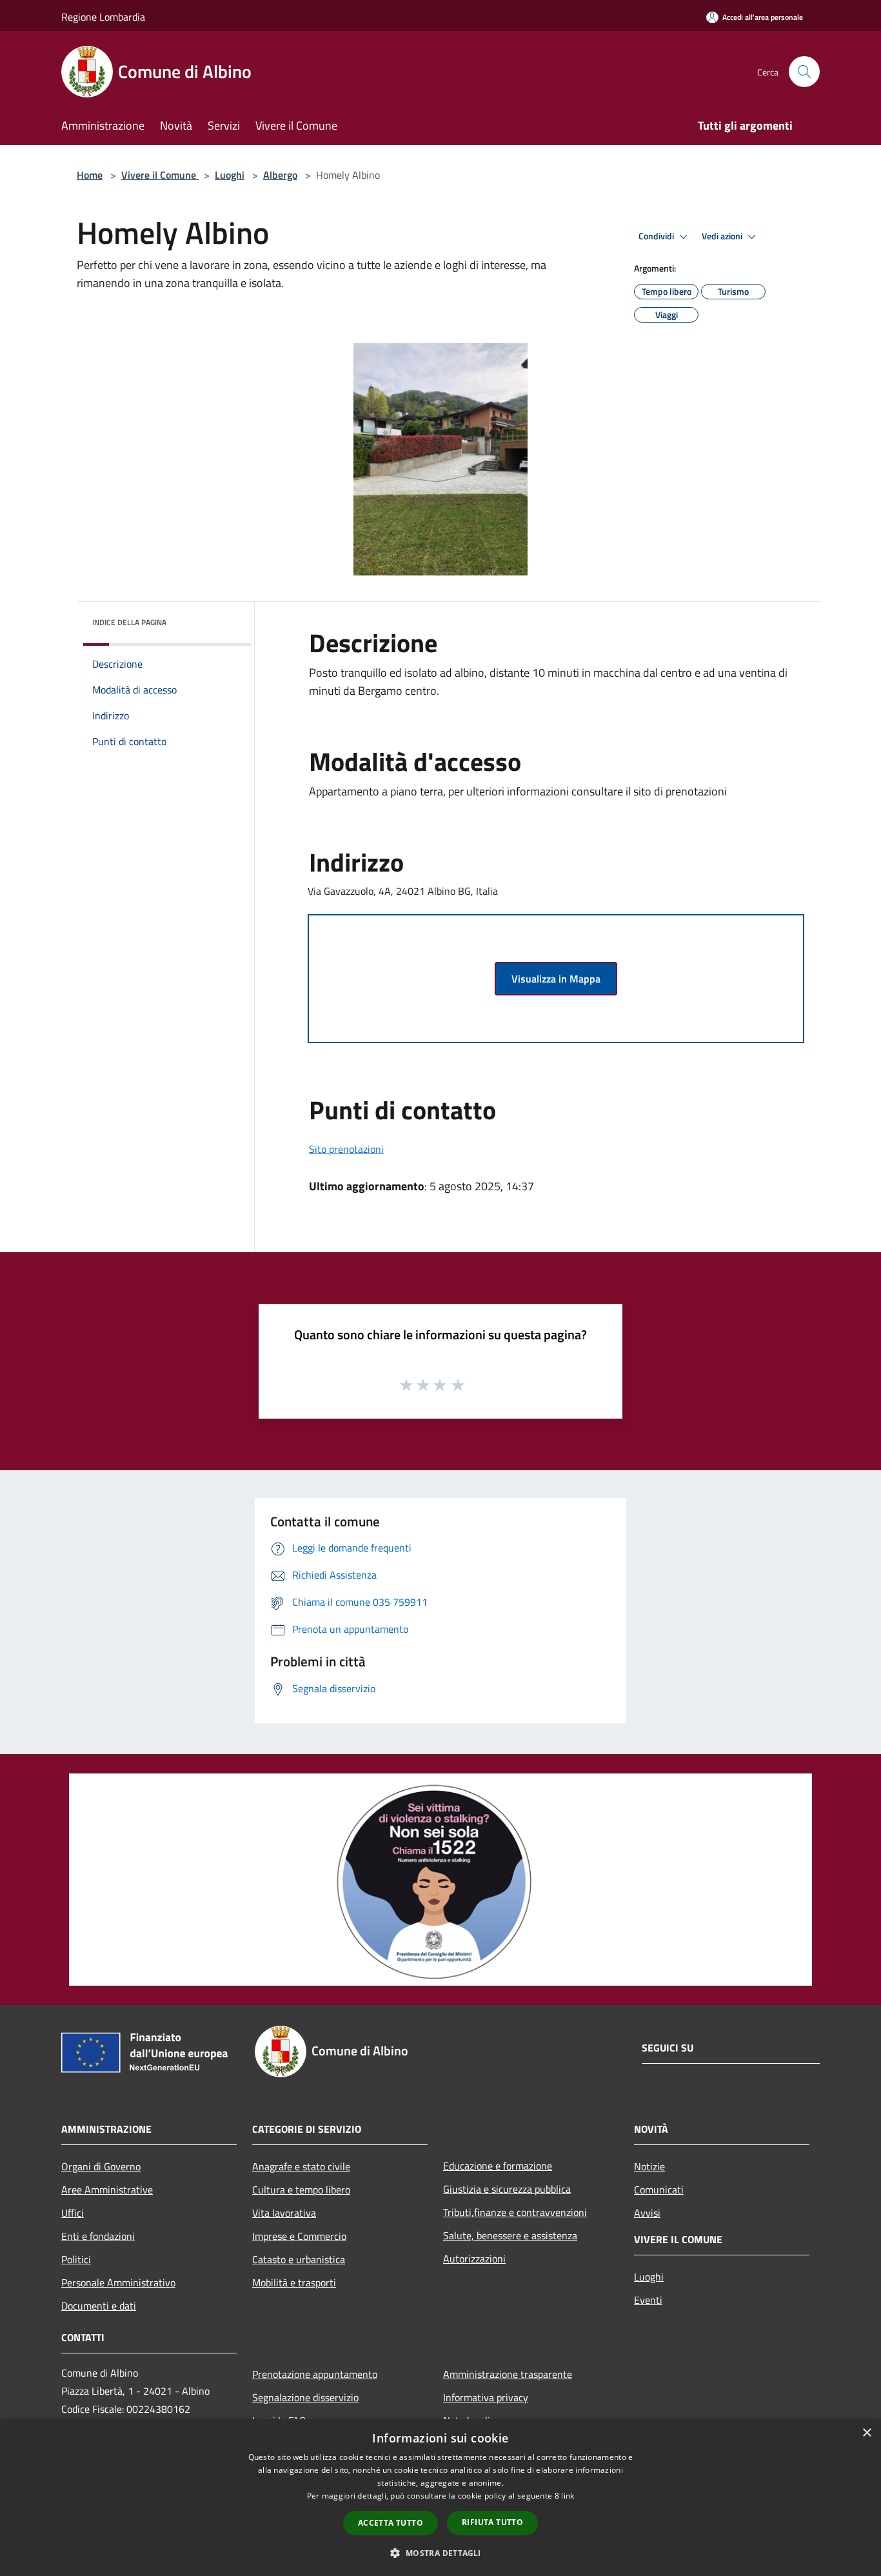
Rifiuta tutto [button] (492, 2522)
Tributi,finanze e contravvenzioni (515, 2212)
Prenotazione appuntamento (315, 2374)
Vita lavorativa (284, 2213)
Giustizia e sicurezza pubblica (507, 2189)
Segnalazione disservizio (305, 2397)
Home (90, 175)
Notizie (649, 2166)
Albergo (280, 175)
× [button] (866, 2433)
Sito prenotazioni (346, 1149)
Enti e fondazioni (98, 2236)
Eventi (648, 2300)
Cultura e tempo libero (301, 2190)
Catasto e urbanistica (299, 2259)
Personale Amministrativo (118, 2282)
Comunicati (659, 2190)
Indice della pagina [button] (129, 622)
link (568, 2496)
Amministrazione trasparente (508, 2374)
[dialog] (440, 2498)
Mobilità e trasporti (294, 2282)
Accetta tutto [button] (391, 2523)
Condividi (657, 236)
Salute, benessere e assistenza (510, 2235)
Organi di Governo (101, 2166)
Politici (76, 2259)
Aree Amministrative (107, 2190)
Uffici (73, 2213)
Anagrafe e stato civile (301, 2166)
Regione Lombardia (103, 17)
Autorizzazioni (474, 2259)
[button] (440, 2553)
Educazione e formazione (498, 2166)
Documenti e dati (99, 2306)
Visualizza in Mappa (556, 979)
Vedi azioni (723, 236)
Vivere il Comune (160, 175)
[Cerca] (804, 72)
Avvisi (647, 2213)
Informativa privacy (486, 2397)
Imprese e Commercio (299, 2236)
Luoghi (230, 175)
